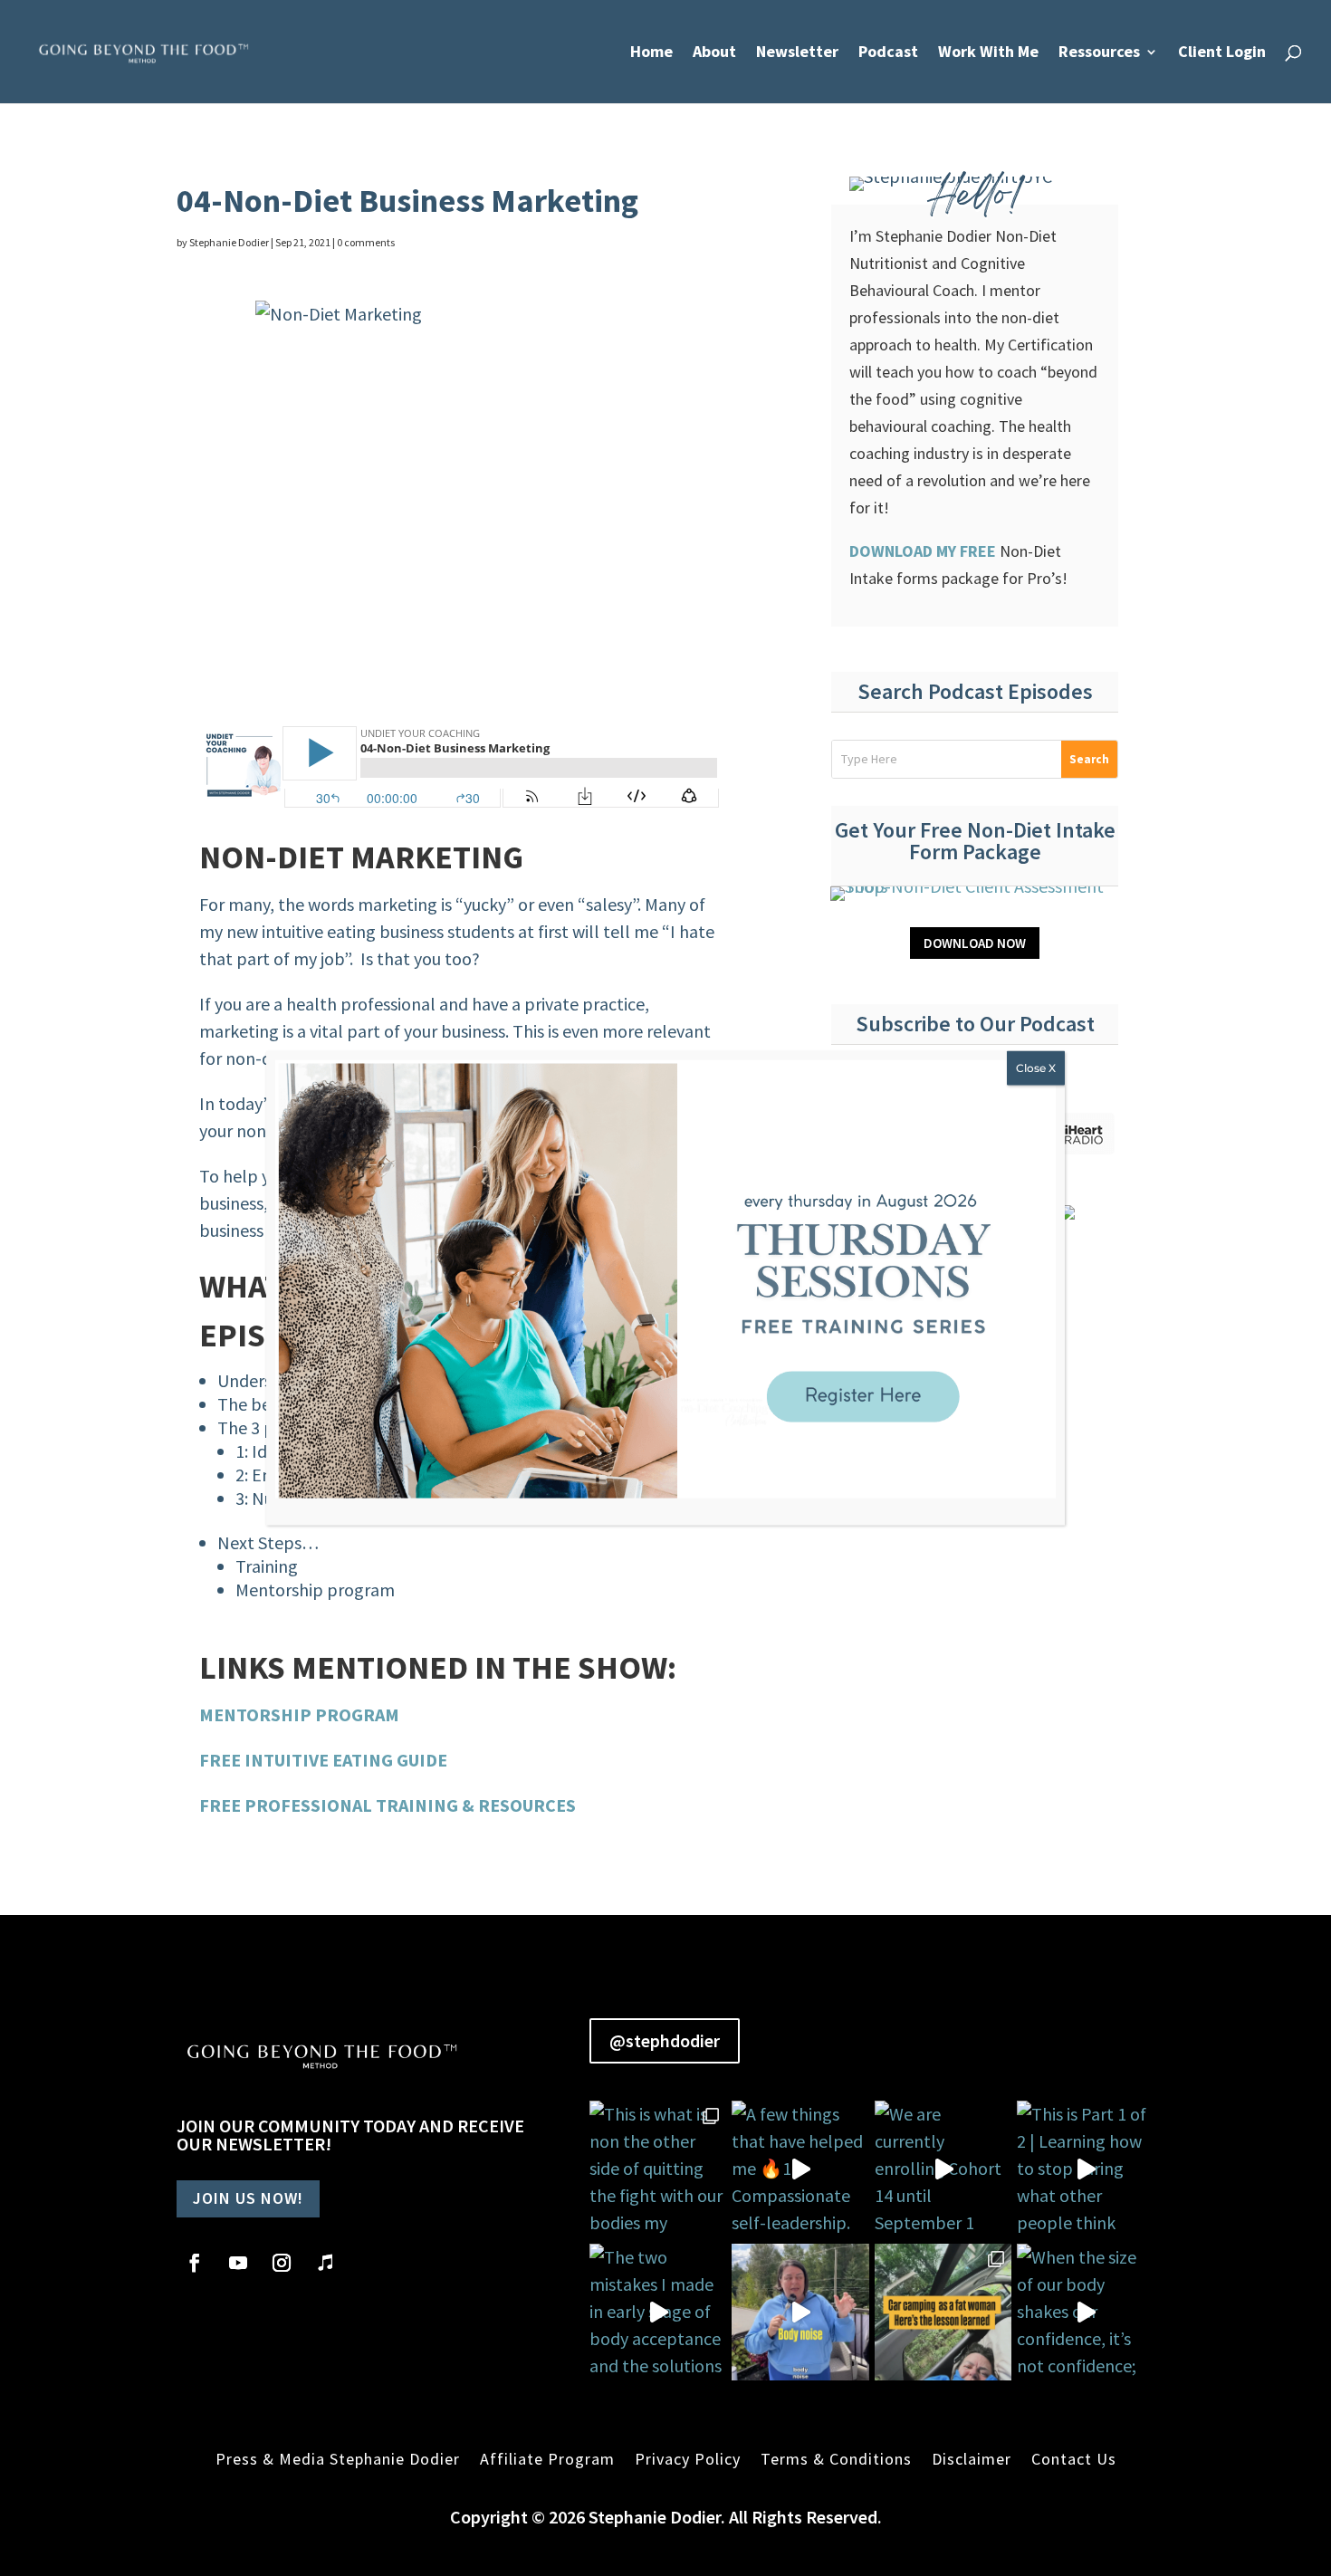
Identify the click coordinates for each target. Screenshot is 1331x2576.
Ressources (1099, 53)
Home (651, 53)
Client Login (1222, 53)
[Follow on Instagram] (282, 2263)
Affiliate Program (547, 2459)
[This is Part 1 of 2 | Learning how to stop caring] (1086, 2169)
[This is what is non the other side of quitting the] (658, 2169)
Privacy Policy (688, 2459)
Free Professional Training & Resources (388, 1805)
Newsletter (797, 53)
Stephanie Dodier (229, 242)
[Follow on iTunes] (325, 2263)
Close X (1036, 1067)
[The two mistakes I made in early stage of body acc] (658, 2313)
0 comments (366, 242)
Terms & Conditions (836, 2459)
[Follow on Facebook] (195, 2263)
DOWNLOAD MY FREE (924, 551)
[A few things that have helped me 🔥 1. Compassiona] (800, 2169)
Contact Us (1074, 2459)
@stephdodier (665, 2040)
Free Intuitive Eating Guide (323, 1760)
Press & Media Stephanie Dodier (338, 2459)
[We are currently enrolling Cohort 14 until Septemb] (943, 2169)
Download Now (975, 943)
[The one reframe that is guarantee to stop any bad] (800, 2313)
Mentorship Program (299, 1714)
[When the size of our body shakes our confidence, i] (1086, 2313)
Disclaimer (972, 2459)
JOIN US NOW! (248, 2198)
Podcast (888, 53)
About (714, 53)
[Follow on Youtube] (238, 2263)
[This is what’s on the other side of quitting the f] (943, 2313)
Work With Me (988, 53)
